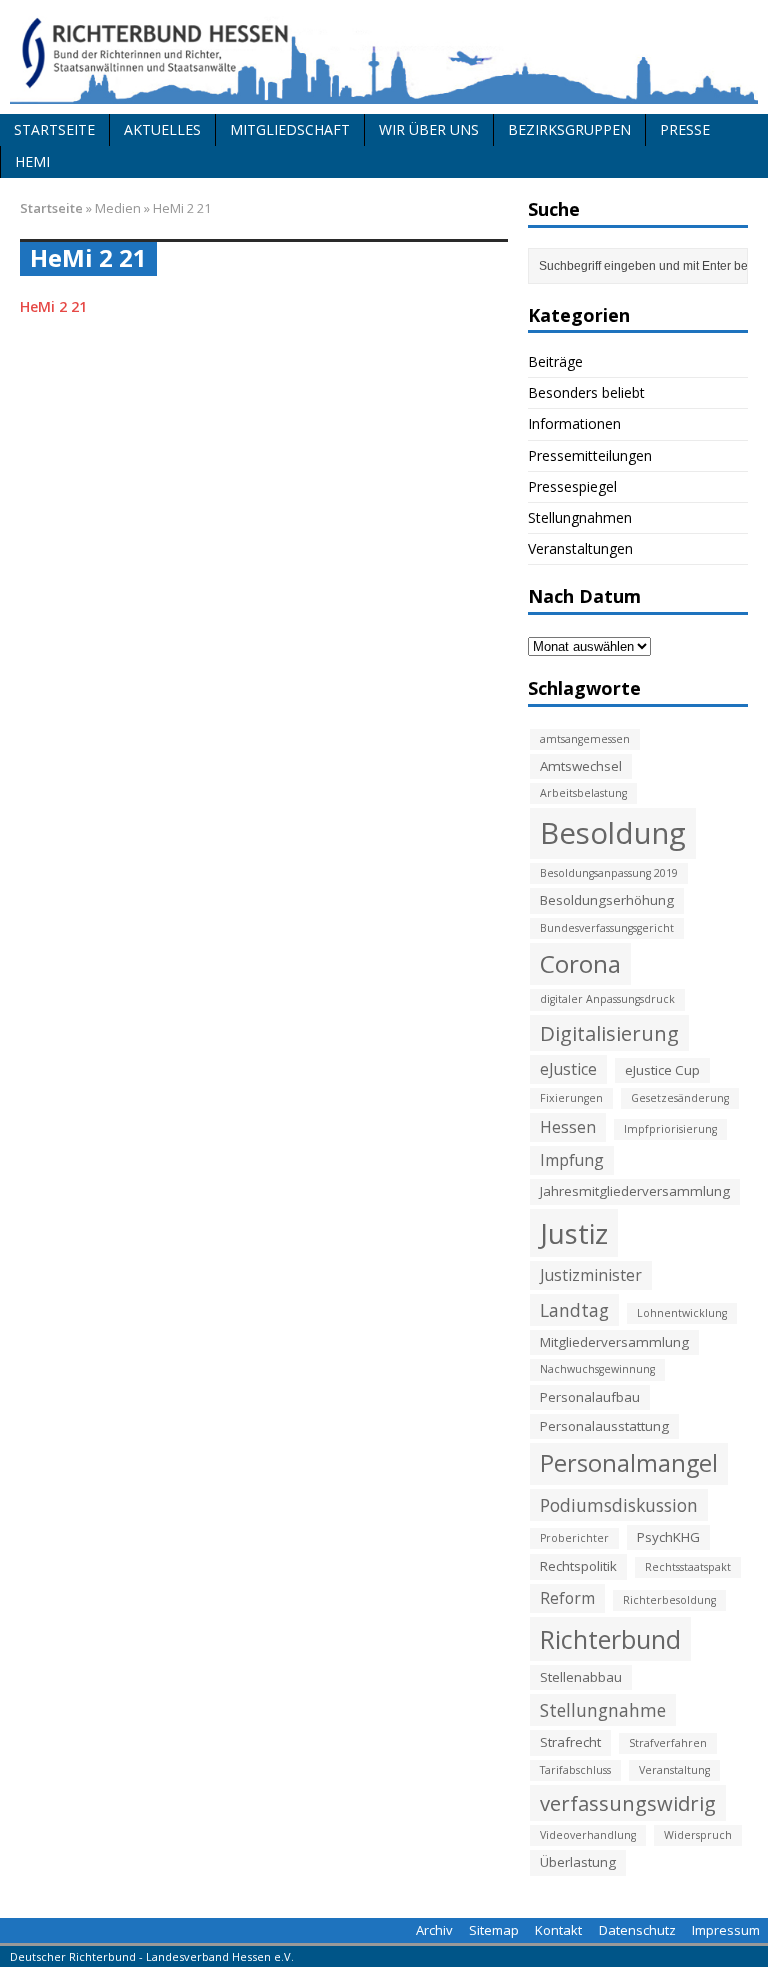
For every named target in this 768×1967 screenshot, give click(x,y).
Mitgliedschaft (290, 129)
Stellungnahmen (580, 517)
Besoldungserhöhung (607, 900)
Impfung (572, 1160)
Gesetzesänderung (680, 1098)
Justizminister (591, 1275)
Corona (580, 963)
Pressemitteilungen (590, 455)
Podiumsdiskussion (619, 1505)
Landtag (574, 1310)
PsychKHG (668, 1537)
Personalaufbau (590, 1397)
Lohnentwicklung (682, 1313)
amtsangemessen (585, 739)
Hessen (568, 1127)
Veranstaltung (674, 1770)
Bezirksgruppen (569, 129)
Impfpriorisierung (670, 1129)
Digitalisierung (609, 1033)
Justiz (574, 1233)
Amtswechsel (581, 766)
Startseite (54, 129)
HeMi (32, 161)
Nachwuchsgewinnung (597, 1369)
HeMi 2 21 (53, 306)
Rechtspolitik (578, 1566)
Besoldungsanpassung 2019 (609, 873)
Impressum (726, 1930)
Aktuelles (162, 129)
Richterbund (610, 1639)
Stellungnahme (603, 1710)
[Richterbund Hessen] (384, 57)
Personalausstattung (604, 1426)
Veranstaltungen (580, 548)
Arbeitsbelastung (583, 793)
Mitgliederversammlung (614, 1342)
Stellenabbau (581, 1677)
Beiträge (555, 361)
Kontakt (558, 1930)
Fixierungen (571, 1098)
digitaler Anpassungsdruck (607, 999)
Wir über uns (429, 129)
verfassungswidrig (628, 1803)
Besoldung (613, 833)
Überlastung (578, 1862)
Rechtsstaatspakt (688, 1567)
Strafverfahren (668, 1743)
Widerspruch (698, 1835)
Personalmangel (629, 1463)
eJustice (568, 1069)
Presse (685, 129)
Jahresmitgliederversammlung (635, 1191)
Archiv (434, 1930)
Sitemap (494, 1930)
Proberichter (574, 1538)
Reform (567, 1598)
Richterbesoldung (669, 1600)
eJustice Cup (662, 1070)
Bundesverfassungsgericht (607, 928)
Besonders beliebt (586, 392)
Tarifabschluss (575, 1770)
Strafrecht (570, 1742)
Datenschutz (637, 1930)
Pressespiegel (572, 486)
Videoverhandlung (588, 1835)
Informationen (574, 423)
